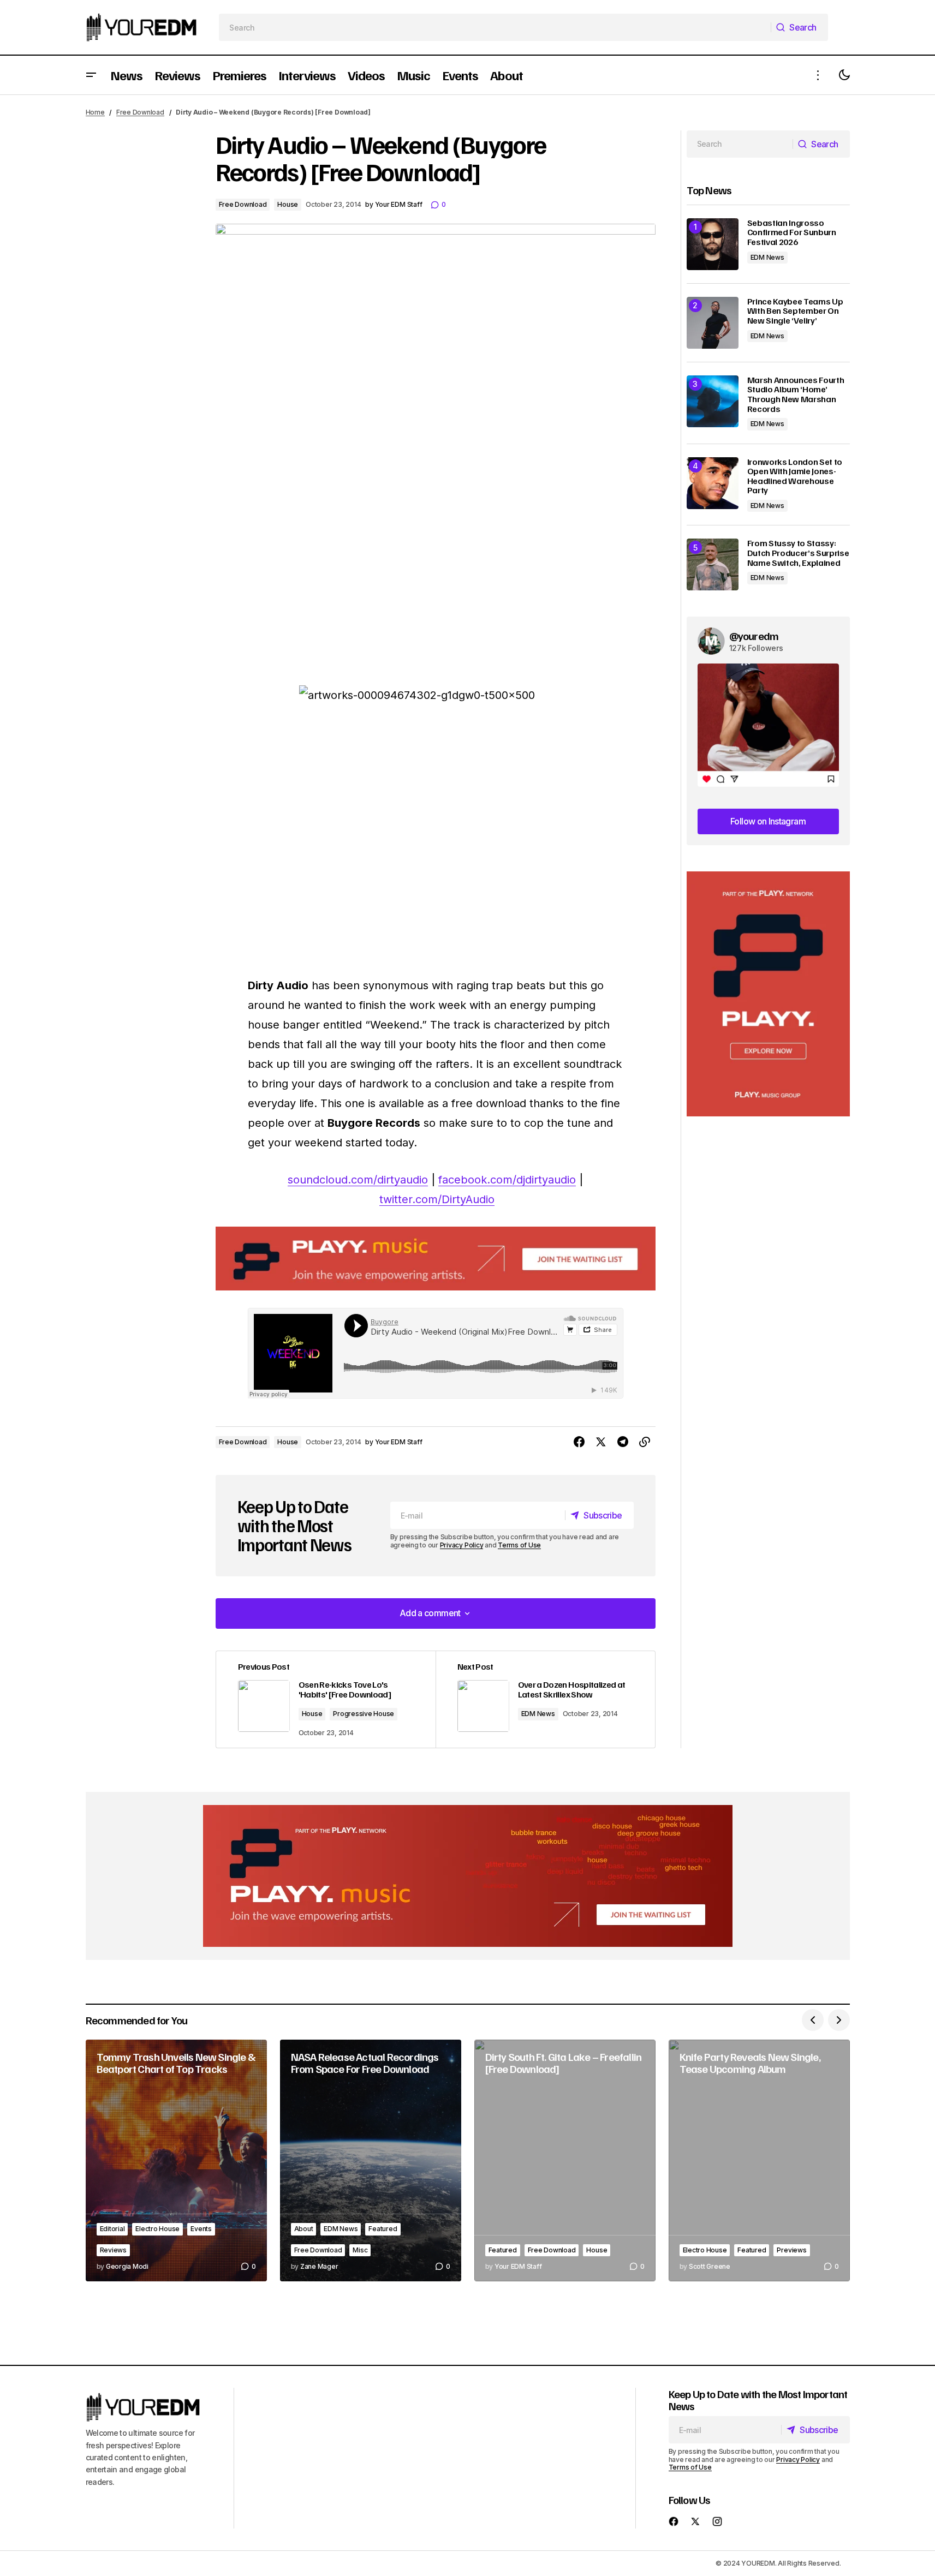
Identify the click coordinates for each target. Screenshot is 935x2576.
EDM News (538, 1714)
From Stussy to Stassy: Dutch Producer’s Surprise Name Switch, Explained (798, 553)
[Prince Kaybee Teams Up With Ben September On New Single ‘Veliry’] (713, 323)
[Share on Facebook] (579, 1442)
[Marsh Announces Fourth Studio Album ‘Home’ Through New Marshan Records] (713, 401)
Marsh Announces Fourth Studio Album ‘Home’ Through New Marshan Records (796, 395)
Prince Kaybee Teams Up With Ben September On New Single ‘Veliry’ (795, 311)
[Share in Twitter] (601, 1442)
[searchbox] (495, 27)
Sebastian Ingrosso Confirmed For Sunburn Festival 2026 (792, 233)
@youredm (754, 636)
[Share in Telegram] (623, 1442)
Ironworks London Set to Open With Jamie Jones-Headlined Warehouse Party (795, 476)
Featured (383, 2229)
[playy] (436, 1259)
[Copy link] (645, 1442)
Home (95, 112)
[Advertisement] (768, 994)
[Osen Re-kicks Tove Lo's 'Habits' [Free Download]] (326, 1700)
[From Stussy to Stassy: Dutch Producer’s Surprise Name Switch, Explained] (713, 564)
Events (201, 2229)
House (288, 204)
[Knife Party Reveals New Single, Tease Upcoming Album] (759, 2160)
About (304, 2229)
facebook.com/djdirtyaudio (507, 1180)
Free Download (140, 112)
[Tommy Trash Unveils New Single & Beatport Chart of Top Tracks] (176, 2160)
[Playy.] (468, 1876)
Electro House (157, 2229)
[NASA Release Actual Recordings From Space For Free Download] (371, 2160)
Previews (791, 2250)
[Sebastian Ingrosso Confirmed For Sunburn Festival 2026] (713, 244)
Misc (360, 2250)
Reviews (113, 2250)
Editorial (112, 2229)
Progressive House (364, 1714)
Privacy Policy (462, 1545)
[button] (91, 75)
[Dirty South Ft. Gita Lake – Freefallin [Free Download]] (565, 2160)
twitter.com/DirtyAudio (437, 1199)
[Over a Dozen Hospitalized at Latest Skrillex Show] (545, 1700)
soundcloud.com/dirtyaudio (358, 1180)
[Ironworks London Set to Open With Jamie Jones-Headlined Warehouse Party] (713, 483)
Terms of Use (519, 1545)
